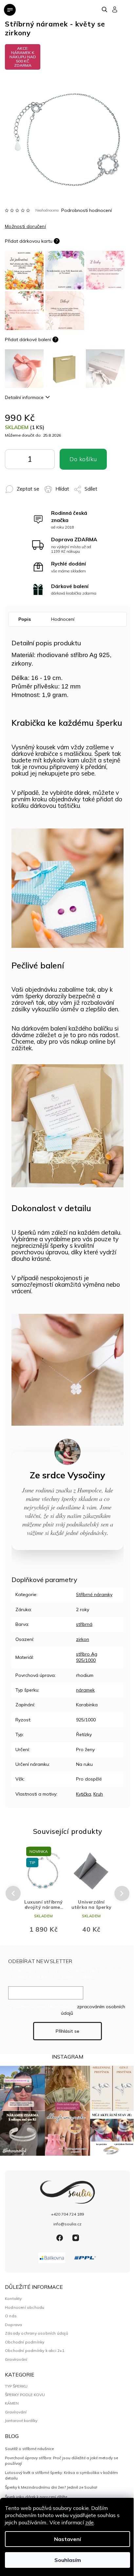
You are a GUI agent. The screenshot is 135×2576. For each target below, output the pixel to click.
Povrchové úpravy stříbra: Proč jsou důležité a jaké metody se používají (61, 2460)
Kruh (98, 1794)
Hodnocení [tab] (63, 619)
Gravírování (16, 2359)
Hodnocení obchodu (25, 2307)
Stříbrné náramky (94, 1594)
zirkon (83, 1639)
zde (89, 2522)
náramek (85, 1690)
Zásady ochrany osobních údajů (37, 2333)
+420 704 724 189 (67, 2214)
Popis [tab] (25, 619)
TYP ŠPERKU (16, 2386)
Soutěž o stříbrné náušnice (29, 2449)
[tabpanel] (44, 1893)
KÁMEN (12, 2403)
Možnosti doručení (25, 226)
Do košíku (39, 461)
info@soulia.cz (67, 2224)
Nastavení (67, 2539)
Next (122, 1893)
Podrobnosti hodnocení (87, 210)
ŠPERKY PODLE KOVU (25, 2395)
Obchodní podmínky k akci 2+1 (35, 2350)
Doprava (13, 2325)
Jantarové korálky (21, 2421)
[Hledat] (105, 9)
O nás (11, 2316)
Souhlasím (68, 2560)
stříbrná (84, 1624)
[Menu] (10, 10)
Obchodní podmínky (25, 2342)
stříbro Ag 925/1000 (87, 1657)
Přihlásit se (67, 2031)
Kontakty (13, 2298)
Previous (12, 1894)
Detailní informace (24, 397)
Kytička (84, 1794)
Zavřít (100, 486)
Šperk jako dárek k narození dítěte (36, 2497)
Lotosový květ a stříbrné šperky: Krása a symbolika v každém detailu (61, 2475)
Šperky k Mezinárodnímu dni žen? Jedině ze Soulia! (51, 2487)
